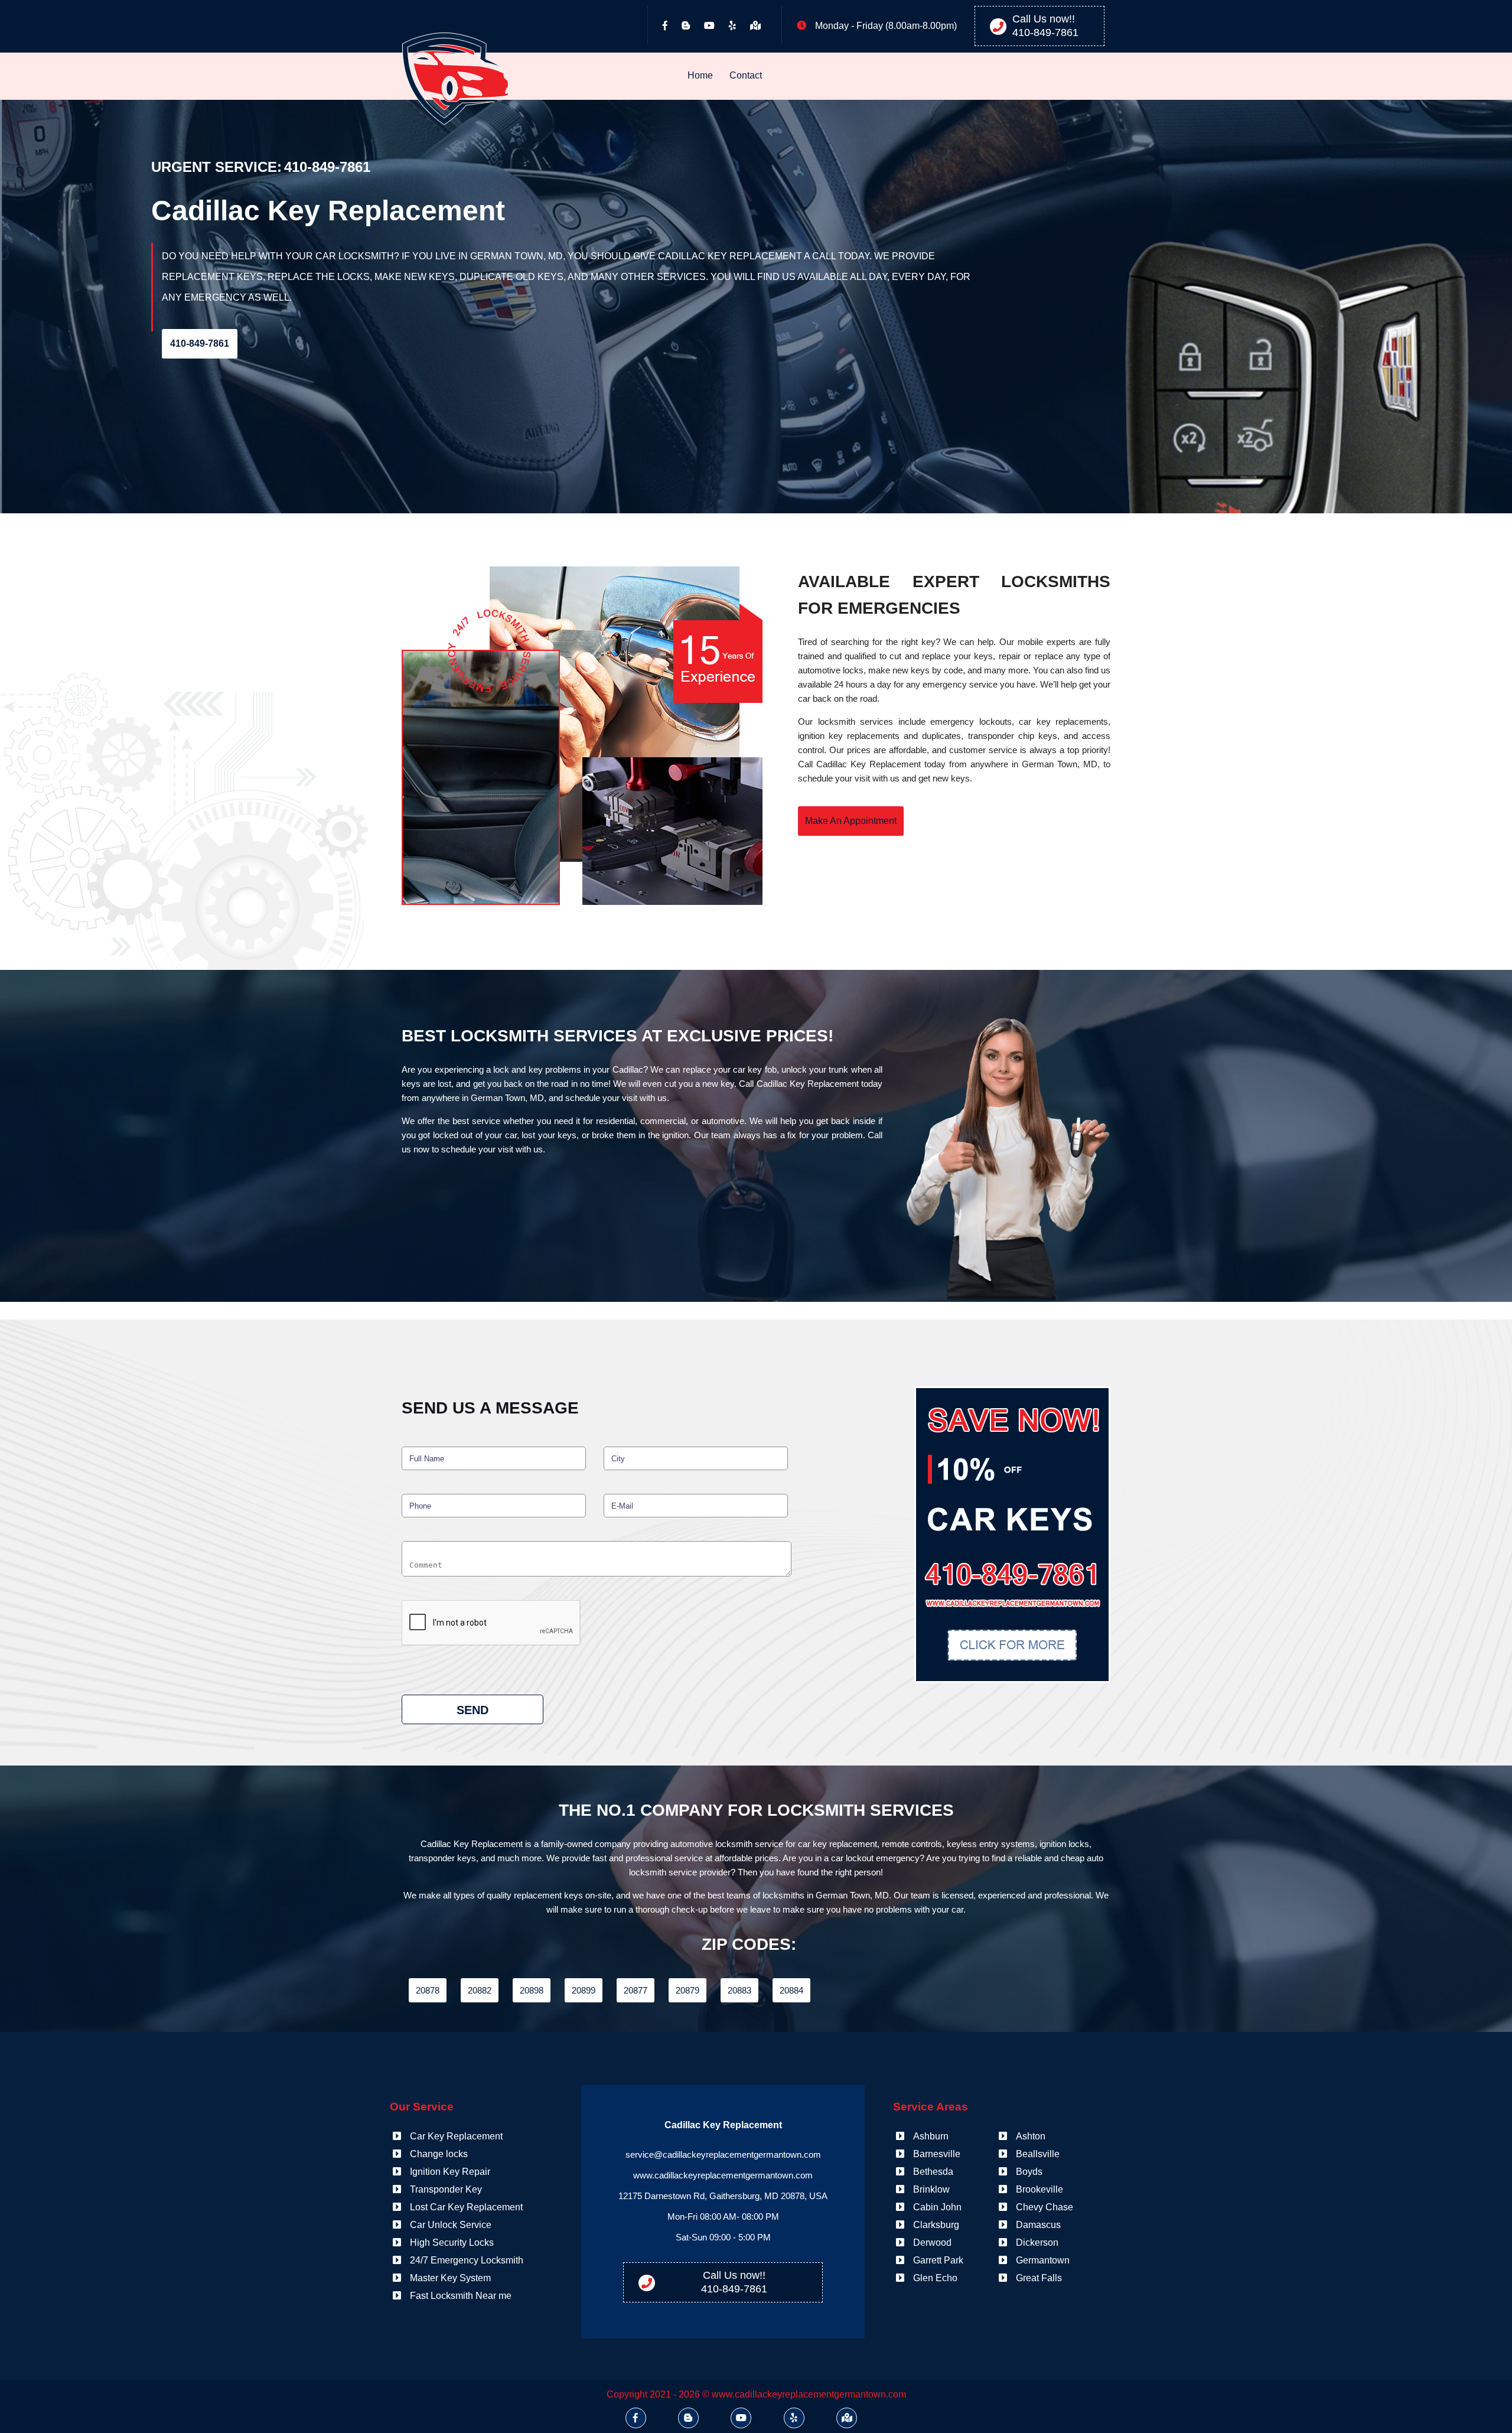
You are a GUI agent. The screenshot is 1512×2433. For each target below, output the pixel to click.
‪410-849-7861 (1045, 32)
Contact (746, 76)
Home (700, 76)
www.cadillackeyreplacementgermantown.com (723, 2175)
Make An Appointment (851, 821)
